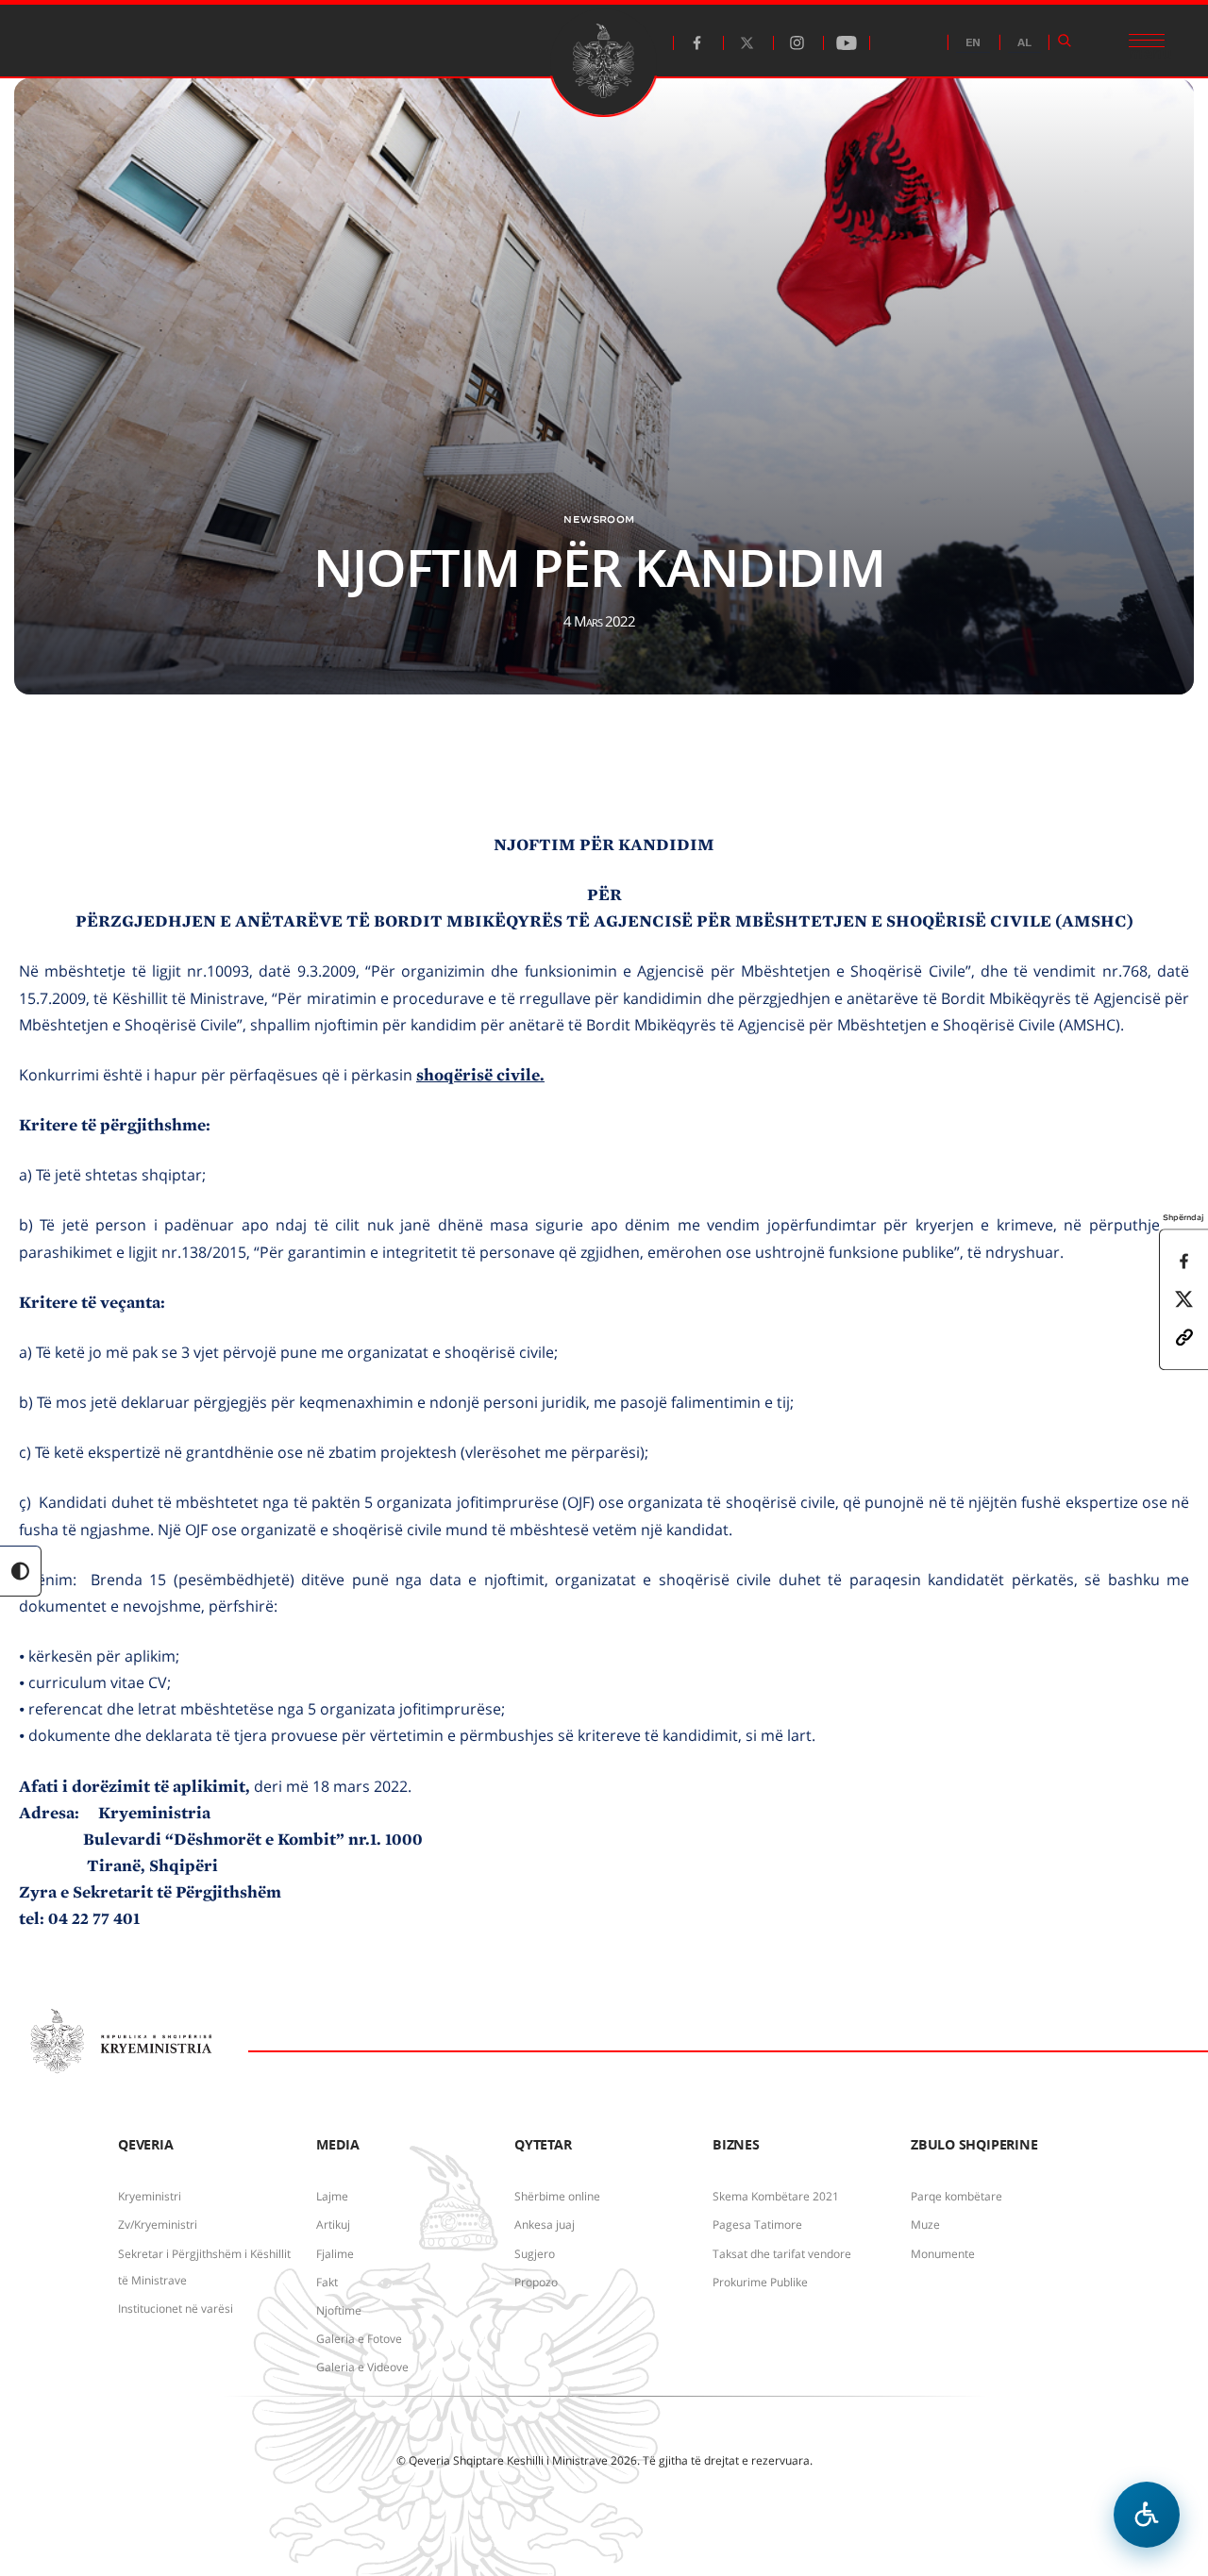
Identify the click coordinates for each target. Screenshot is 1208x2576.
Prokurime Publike (760, 2282)
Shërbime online (557, 2196)
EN (973, 43)
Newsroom (599, 519)
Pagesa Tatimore (757, 2225)
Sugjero (535, 2254)
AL (1024, 43)
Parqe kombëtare (956, 2196)
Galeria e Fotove (359, 2339)
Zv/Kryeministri (158, 2225)
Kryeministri (150, 2196)
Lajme (332, 2196)
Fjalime (335, 2254)
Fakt (327, 2282)
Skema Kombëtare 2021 (776, 2196)
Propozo (536, 2282)
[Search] (1065, 41)
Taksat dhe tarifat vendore (782, 2254)
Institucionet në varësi (176, 2308)
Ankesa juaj (545, 2225)
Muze (925, 2225)
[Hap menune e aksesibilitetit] (1147, 2515)
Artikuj (333, 2225)
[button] (1184, 1336)
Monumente (943, 2254)
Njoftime (339, 2310)
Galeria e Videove (362, 2367)
